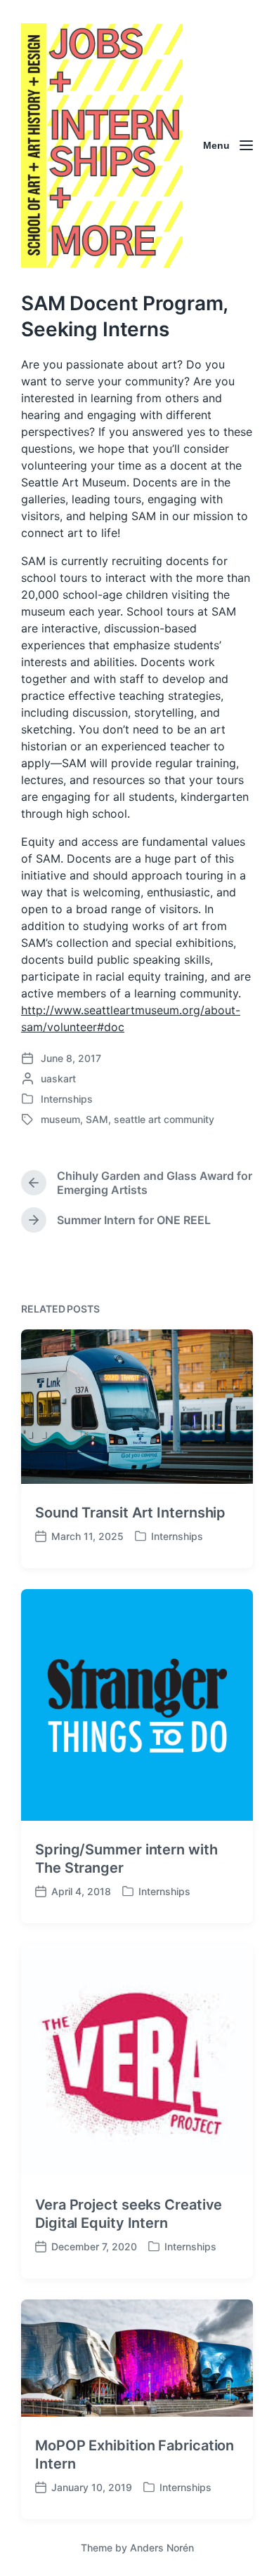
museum (60, 1119)
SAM (97, 1119)
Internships (67, 1099)
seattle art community (164, 1119)
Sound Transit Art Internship (130, 1513)
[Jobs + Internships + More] (102, 145)
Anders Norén (162, 2548)
